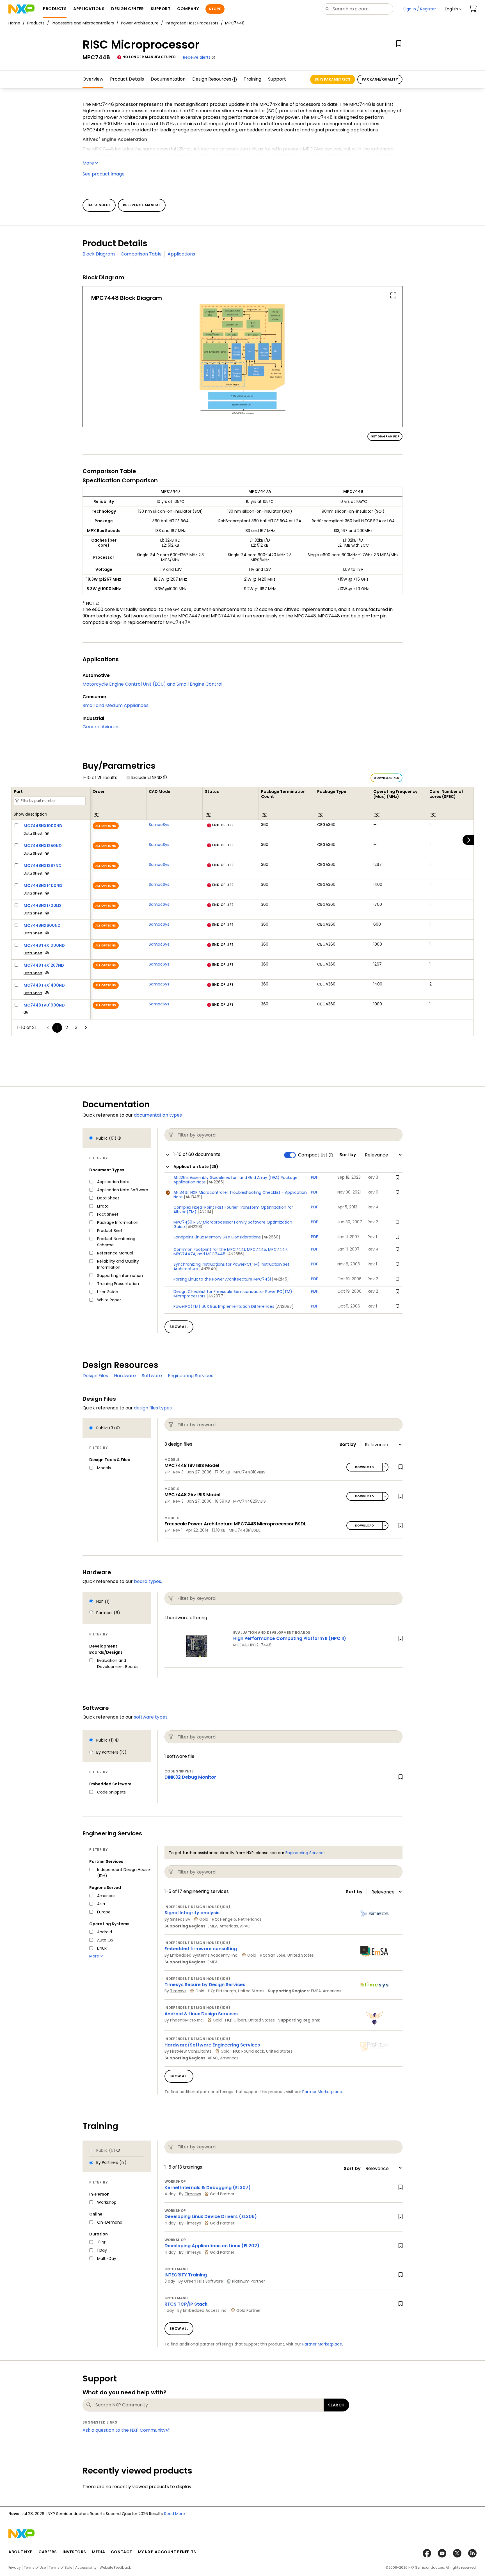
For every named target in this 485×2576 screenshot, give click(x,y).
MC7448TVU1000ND (44, 1005)
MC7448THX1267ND (44, 965)
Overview (93, 79)
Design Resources (212, 79)
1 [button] (57, 1027)
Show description (30, 814)
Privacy (15, 2567)
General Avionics (101, 727)
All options (106, 826)
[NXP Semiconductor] (21, 9)
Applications (181, 254)
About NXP (21, 2552)
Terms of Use (35, 2567)
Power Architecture (140, 23)
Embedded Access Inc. (205, 2310)
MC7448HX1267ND (43, 866)
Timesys (178, 1991)
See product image (104, 174)
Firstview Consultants (191, 2051)
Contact (122, 2552)
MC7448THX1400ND (44, 985)
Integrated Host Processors (192, 23)
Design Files (95, 1376)
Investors (74, 2552)
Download (364, 1467)
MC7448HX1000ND (43, 826)
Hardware (125, 1376)
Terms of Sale (60, 2567)
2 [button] (67, 1027)
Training (252, 79)
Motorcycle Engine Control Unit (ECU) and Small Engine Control (152, 684)
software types (151, 1717)
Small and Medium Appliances (115, 705)
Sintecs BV (180, 1919)
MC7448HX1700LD (42, 905)
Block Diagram (99, 254)
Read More (175, 2514)
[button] (453, 9)
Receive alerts (197, 57)
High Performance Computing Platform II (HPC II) (290, 1638)
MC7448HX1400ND (43, 886)
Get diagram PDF (385, 436)
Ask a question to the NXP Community (124, 2430)
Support (277, 79)
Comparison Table (141, 254)
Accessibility (86, 2567)
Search (336, 2405)
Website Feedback (115, 2567)
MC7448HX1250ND (43, 846)
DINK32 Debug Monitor (190, 1777)
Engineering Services (191, 1376)
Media (99, 2552)
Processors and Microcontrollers (83, 23)
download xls (386, 778)
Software (152, 1376)
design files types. (153, 1408)
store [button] (215, 9)
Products (36, 23)
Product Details (127, 79)
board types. (148, 1581)
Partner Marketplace (322, 2092)
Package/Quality (380, 79)
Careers (48, 2552)
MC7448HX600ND (42, 925)
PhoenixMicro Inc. (187, 2020)
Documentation (168, 79)
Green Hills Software (204, 2281)
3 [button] (76, 1027)
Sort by (348, 1155)
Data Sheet (33, 833)
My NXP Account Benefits (167, 2552)
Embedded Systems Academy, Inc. (204, 1955)
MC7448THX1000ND (44, 945)
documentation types (158, 1115)
